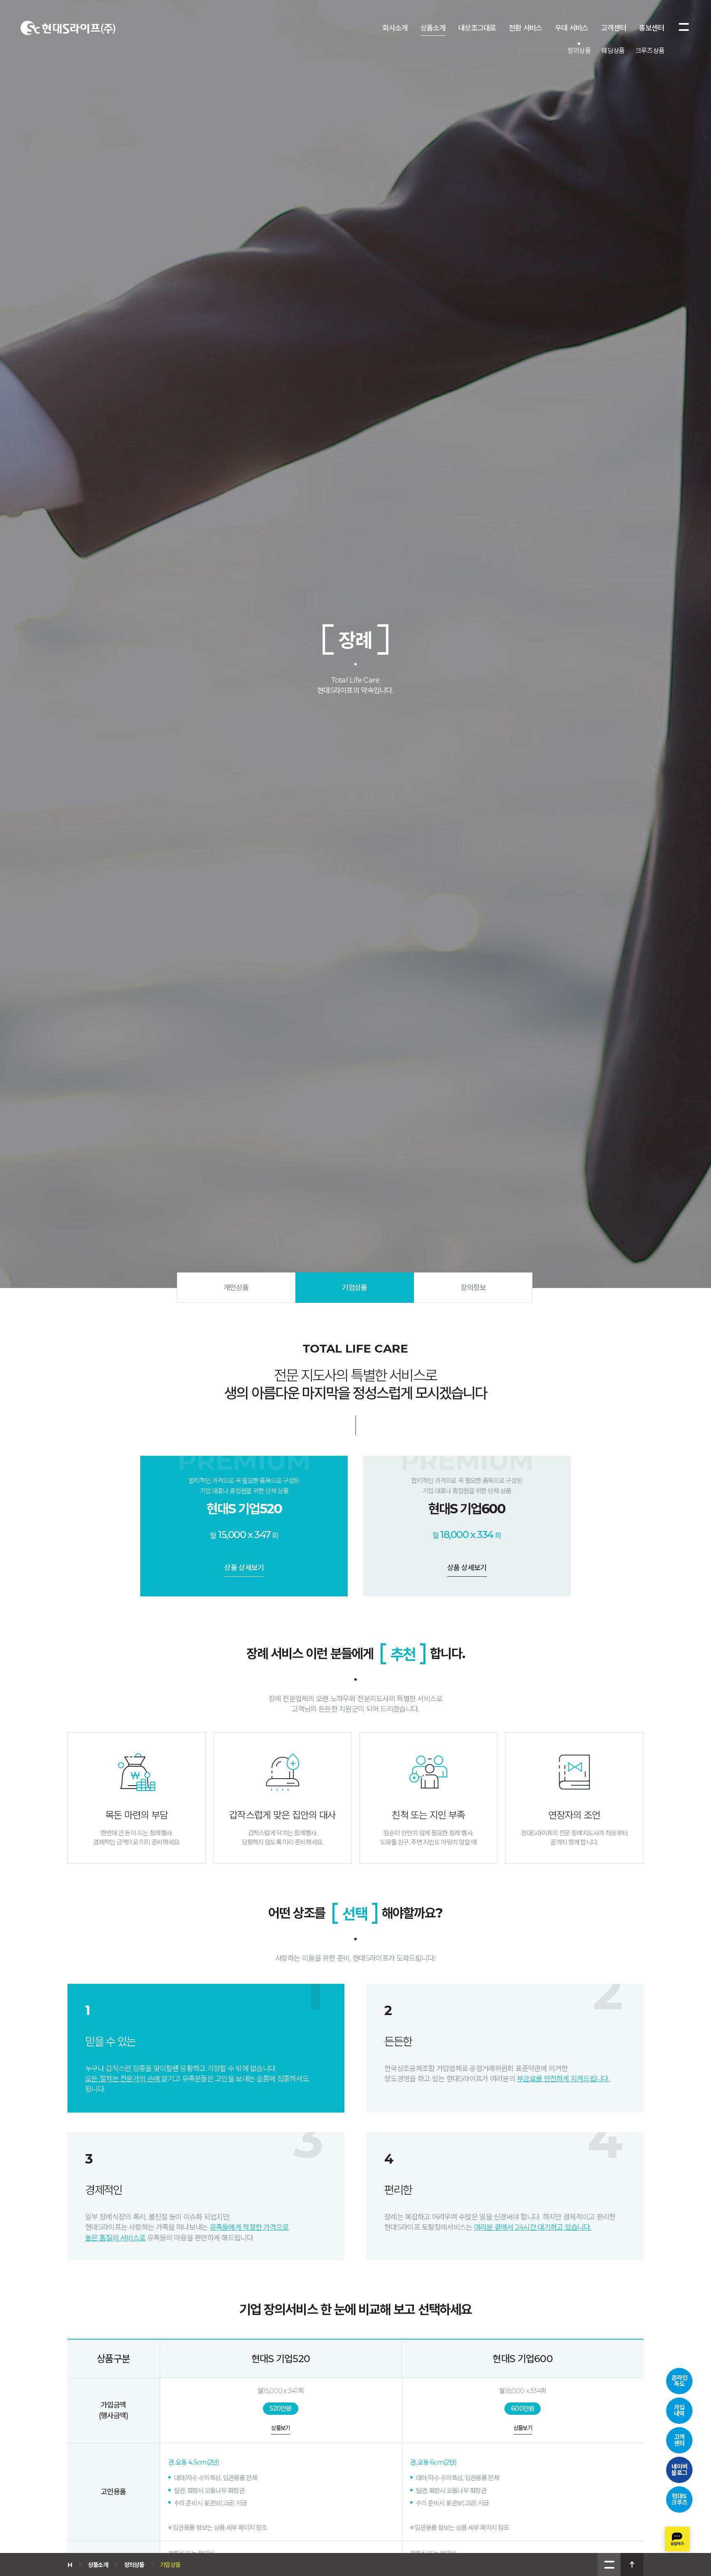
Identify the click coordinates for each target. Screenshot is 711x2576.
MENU (609, 2564)
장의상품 (579, 51)
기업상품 (354, 1288)
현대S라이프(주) (68, 28)
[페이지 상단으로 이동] (632, 2564)
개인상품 (236, 1288)
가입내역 (679, 2410)
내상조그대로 (477, 28)
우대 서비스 (572, 28)
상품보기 (280, 2428)
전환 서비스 (526, 28)
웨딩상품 (613, 51)
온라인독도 (680, 2381)
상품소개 (433, 28)
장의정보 (473, 1288)
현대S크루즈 (680, 2499)
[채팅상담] (677, 2539)
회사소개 (395, 28)
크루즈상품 (650, 51)
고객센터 (614, 28)
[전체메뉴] (684, 27)
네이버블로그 (680, 2469)
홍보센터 (652, 28)
